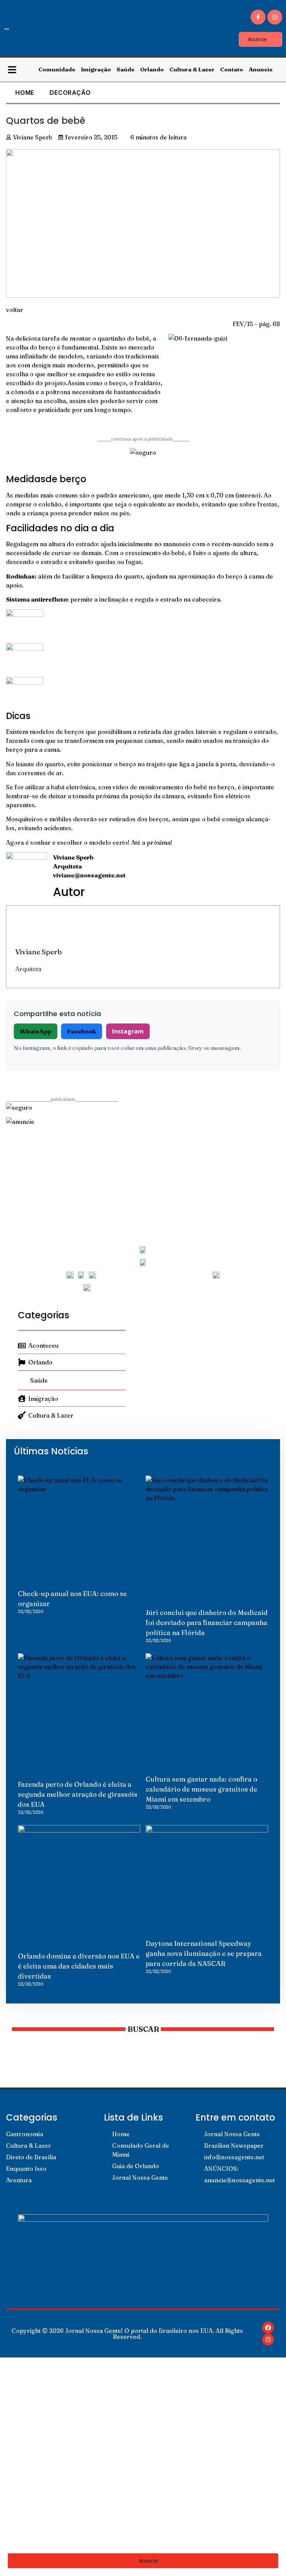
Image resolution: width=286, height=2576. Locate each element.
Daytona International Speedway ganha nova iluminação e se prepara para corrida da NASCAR (204, 1953)
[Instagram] (275, 17)
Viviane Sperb (39, 952)
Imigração (96, 69)
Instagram (128, 1031)
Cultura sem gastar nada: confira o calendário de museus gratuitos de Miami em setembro (201, 1789)
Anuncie (261, 69)
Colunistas (30, 2435)
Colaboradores (37, 2503)
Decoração (70, 93)
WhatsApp (36, 1031)
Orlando (152, 69)
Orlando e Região (40, 2469)
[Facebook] (268, 2328)
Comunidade (57, 69)
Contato (232, 69)
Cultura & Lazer (192, 69)
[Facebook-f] (258, 17)
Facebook (82, 1031)
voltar (15, 310)
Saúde (125, 69)
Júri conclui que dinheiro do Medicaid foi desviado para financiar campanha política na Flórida (207, 1623)
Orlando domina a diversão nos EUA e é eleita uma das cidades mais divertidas (79, 1966)
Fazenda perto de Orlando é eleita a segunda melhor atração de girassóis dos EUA (78, 1794)
